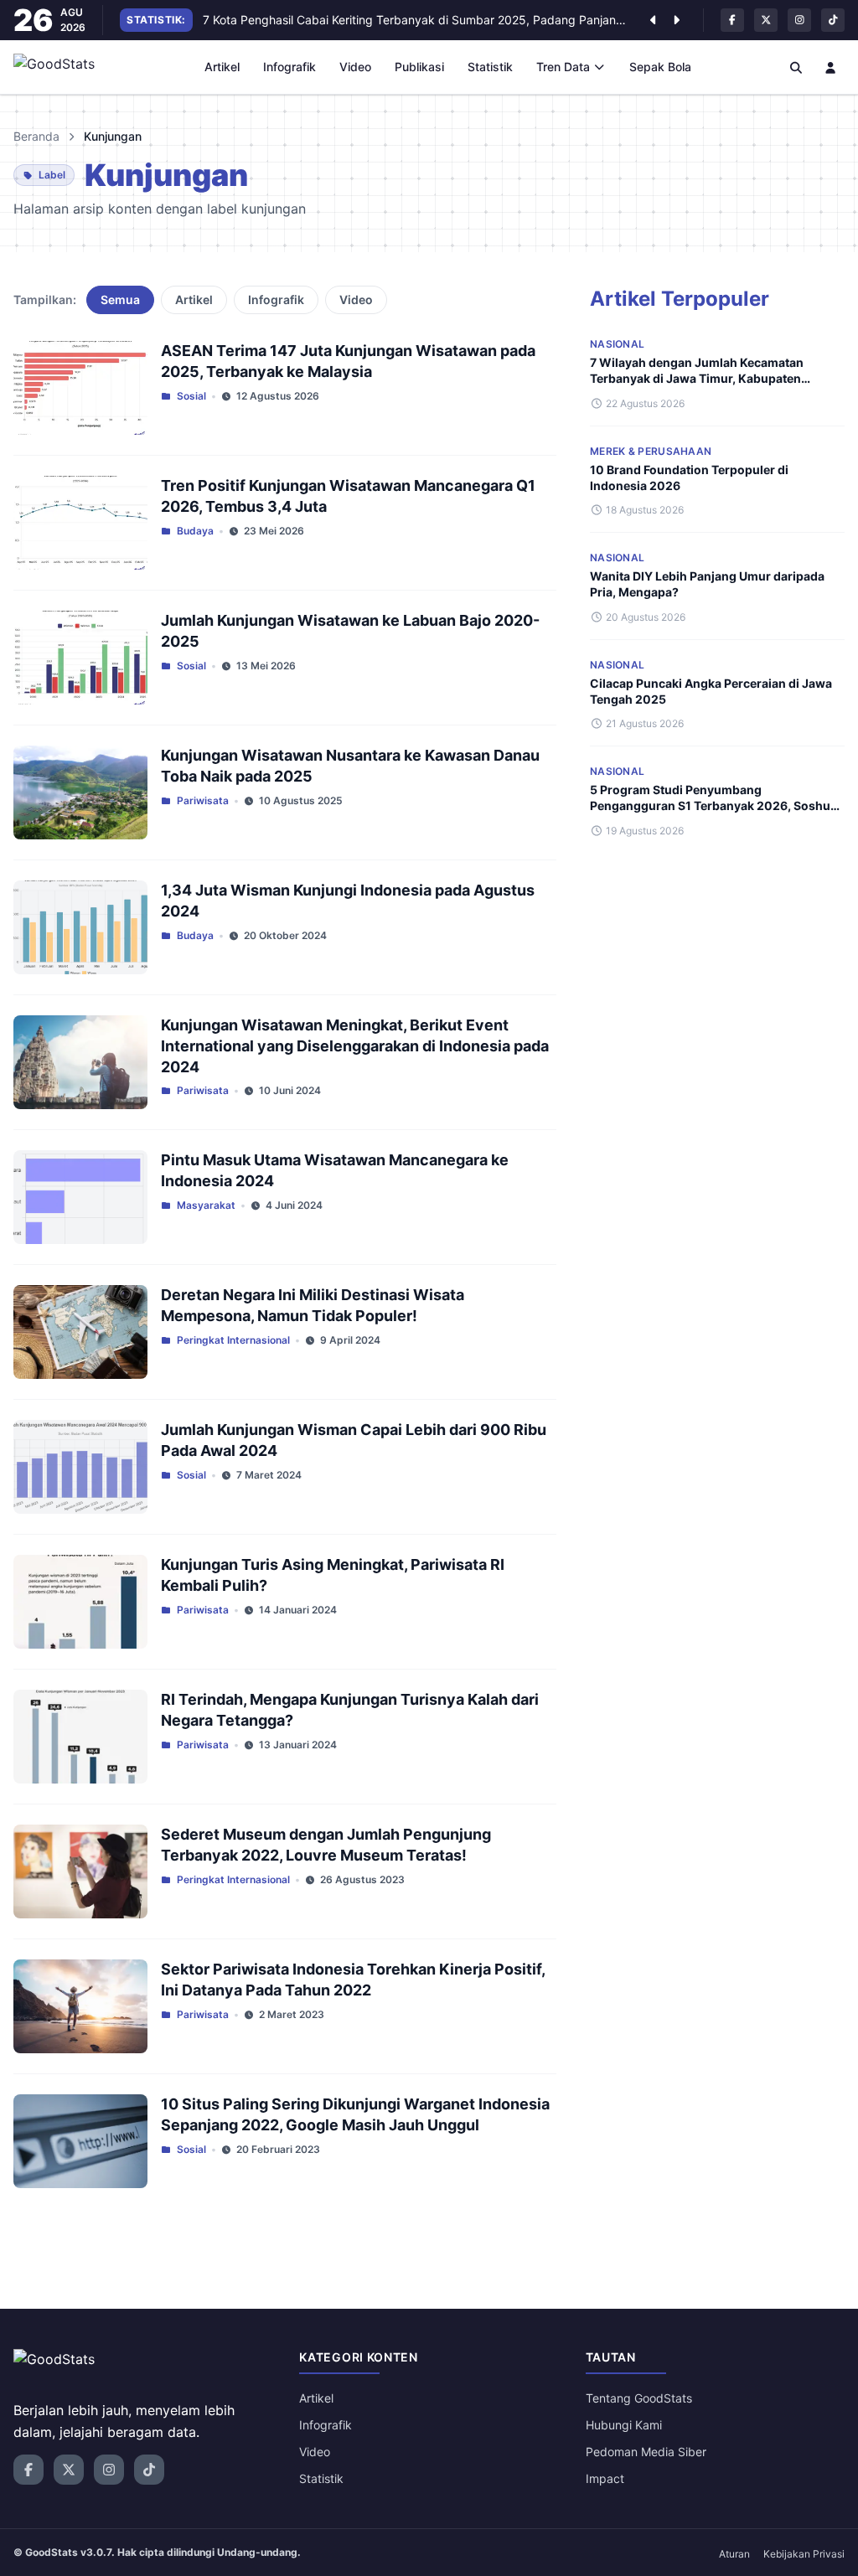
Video (355, 67)
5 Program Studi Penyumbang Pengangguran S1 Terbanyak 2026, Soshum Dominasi (716, 806)
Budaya (195, 531)
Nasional (617, 344)
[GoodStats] (63, 67)
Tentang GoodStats (639, 2398)
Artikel (222, 67)
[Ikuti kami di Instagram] (799, 20)
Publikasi (419, 67)
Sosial (191, 396)
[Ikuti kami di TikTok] (833, 20)
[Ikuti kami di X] (766, 20)
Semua (120, 299)
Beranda (36, 136)
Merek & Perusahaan (651, 451)
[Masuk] (831, 67)
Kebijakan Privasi (804, 2554)
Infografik (289, 67)
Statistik (490, 67)
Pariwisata (203, 800)
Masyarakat (206, 1205)
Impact (605, 2478)
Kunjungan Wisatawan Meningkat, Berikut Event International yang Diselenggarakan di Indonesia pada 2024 (355, 1046)
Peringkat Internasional (233, 1340)
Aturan (734, 2554)
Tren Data (563, 67)
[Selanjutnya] (676, 20)
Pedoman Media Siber (646, 2452)
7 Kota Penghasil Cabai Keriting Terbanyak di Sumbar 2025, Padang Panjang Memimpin (418, 20)
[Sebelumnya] (653, 20)
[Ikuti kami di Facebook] (732, 20)
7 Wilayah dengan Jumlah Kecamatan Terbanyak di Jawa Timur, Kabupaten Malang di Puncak (697, 379)
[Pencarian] (796, 67)
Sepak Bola (660, 67)
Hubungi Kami (624, 2425)
